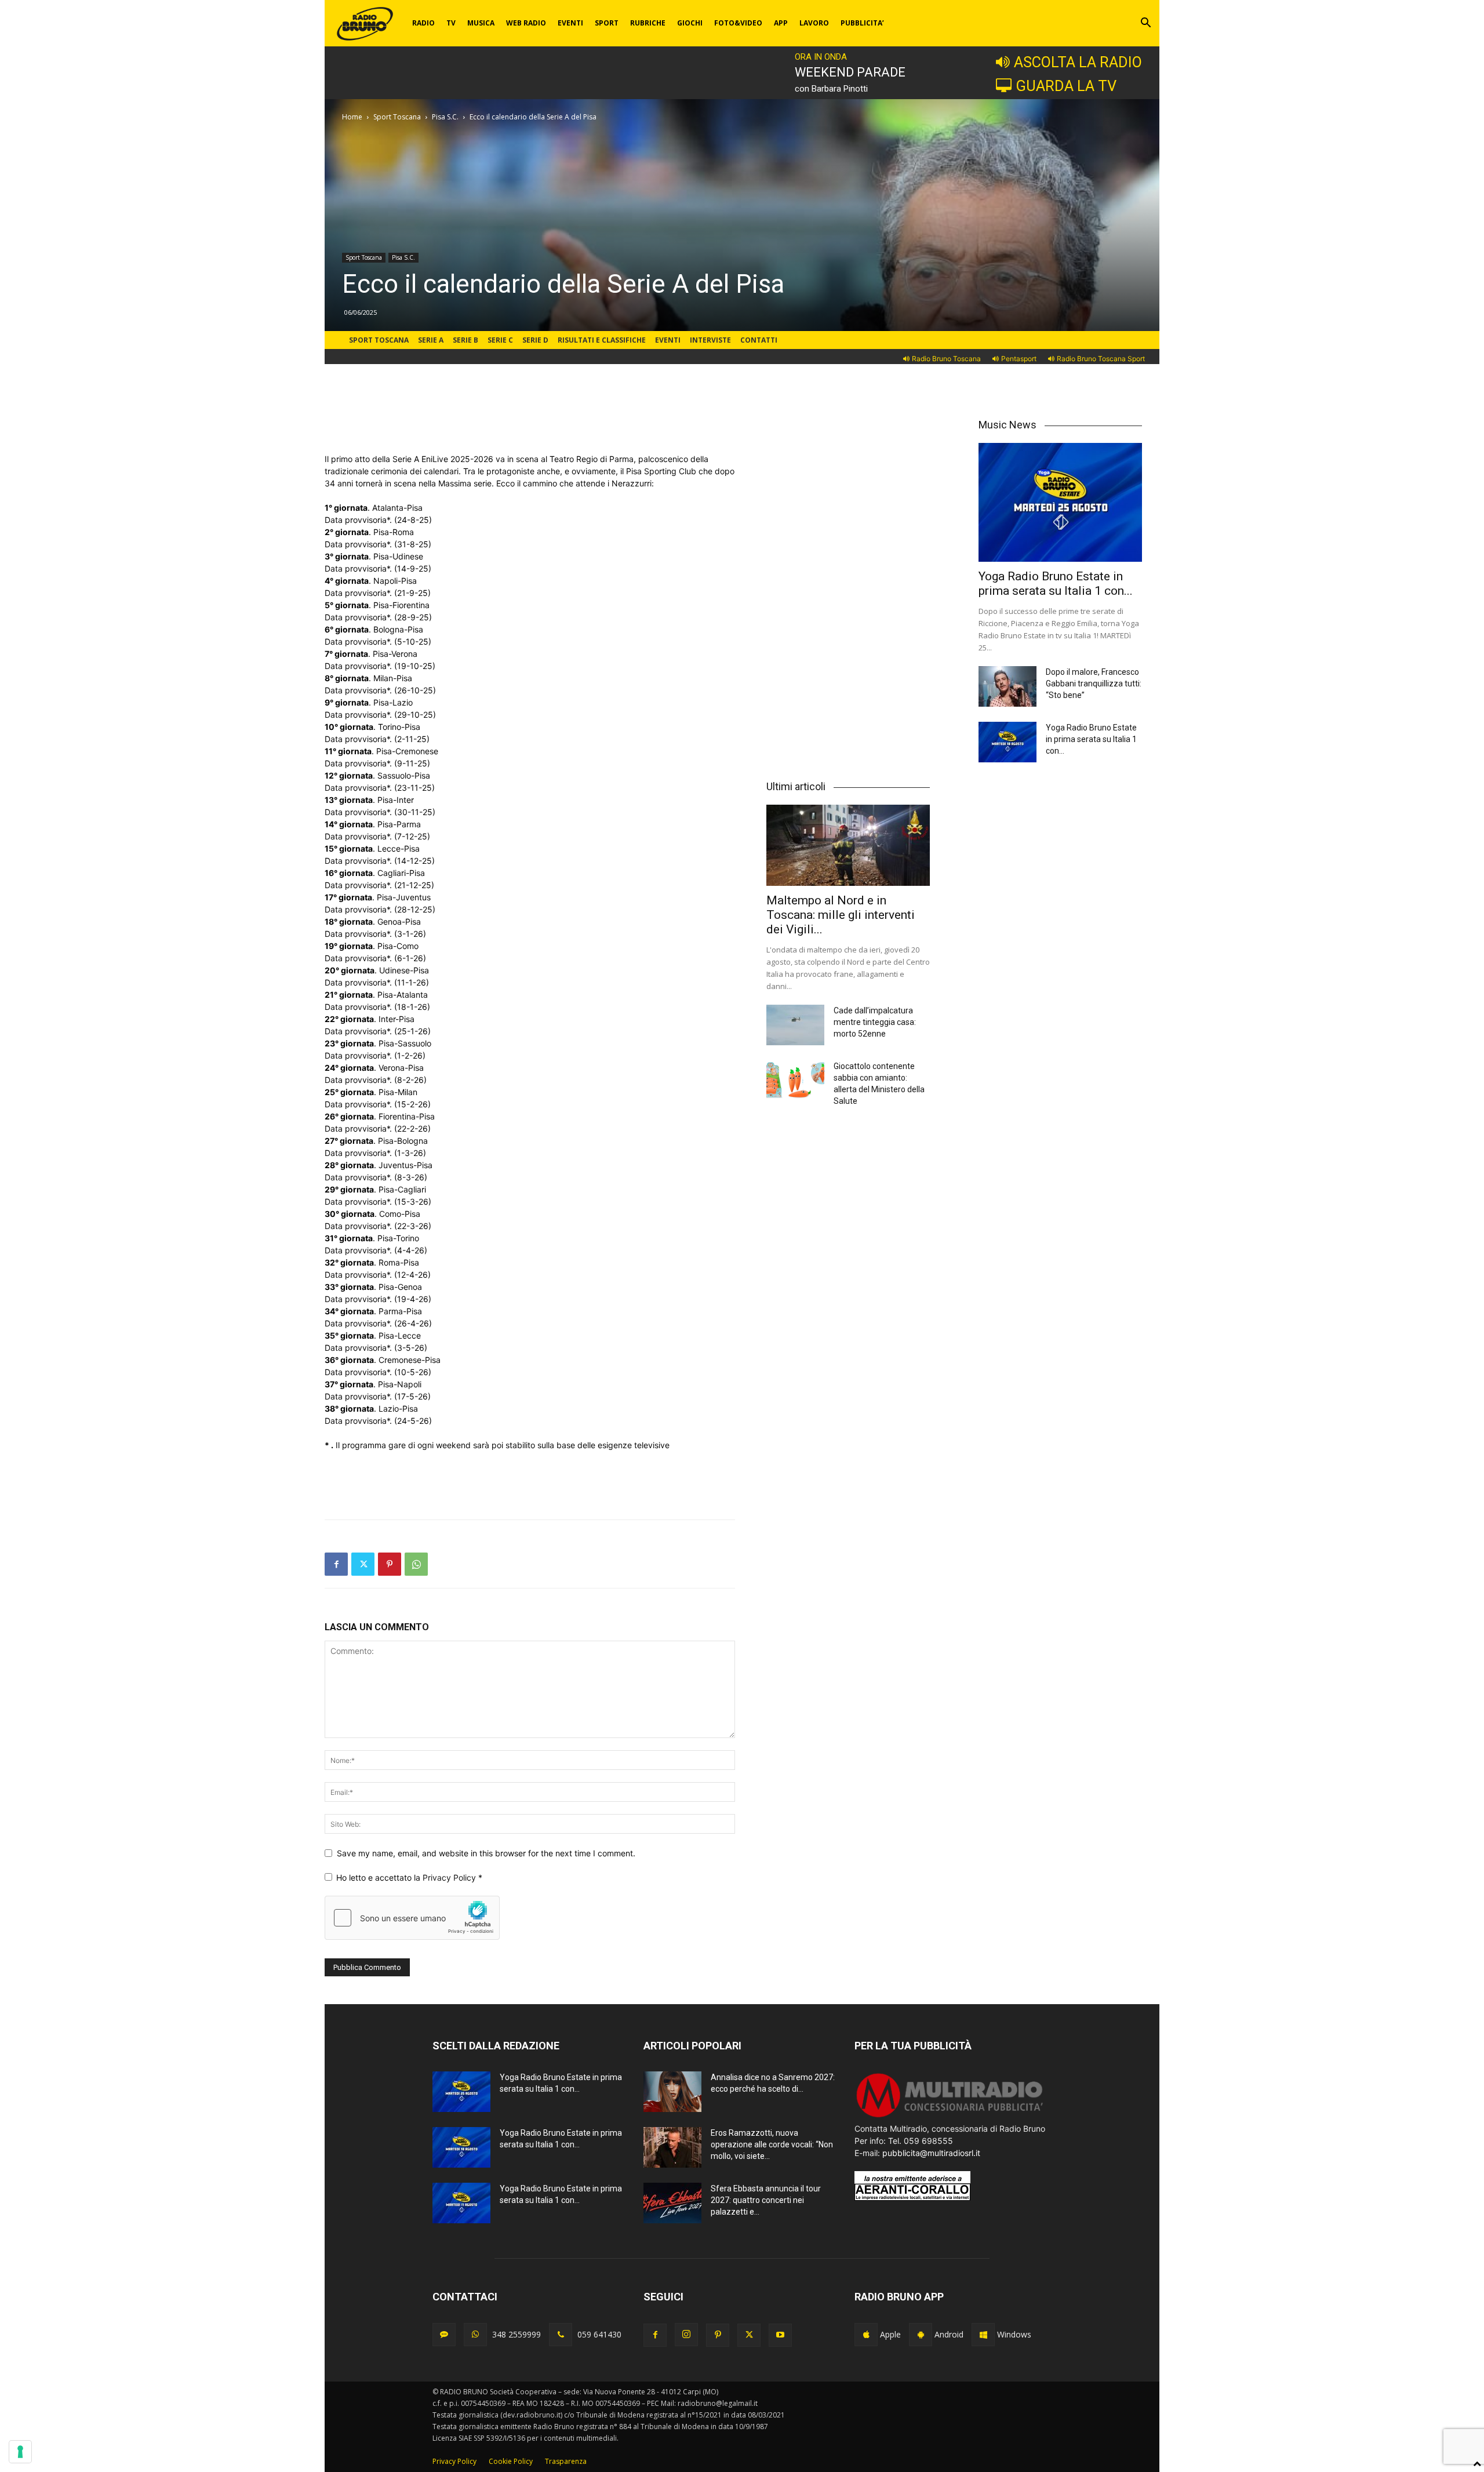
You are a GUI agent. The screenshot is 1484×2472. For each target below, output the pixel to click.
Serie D (535, 340)
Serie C (500, 340)
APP (781, 23)
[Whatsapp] (475, 2335)
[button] (1145, 24)
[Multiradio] (950, 2116)
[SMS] (444, 2335)
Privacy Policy (450, 1877)
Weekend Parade (850, 72)
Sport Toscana (397, 117)
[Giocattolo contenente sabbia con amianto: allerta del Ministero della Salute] (795, 1081)
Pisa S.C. (445, 117)
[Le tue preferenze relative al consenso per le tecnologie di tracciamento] (20, 2452)
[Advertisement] (530, 423)
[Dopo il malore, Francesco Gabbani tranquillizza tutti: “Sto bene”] (1007, 686)
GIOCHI (690, 23)
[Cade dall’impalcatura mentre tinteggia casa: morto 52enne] (795, 1025)
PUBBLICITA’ (862, 23)
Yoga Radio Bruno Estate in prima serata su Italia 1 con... (1056, 584)
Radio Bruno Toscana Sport (1101, 359)
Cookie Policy (511, 2461)
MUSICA (481, 23)
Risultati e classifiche (602, 340)
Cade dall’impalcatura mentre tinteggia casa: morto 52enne (875, 1022)
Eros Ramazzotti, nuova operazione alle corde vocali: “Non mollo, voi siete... (772, 2144)
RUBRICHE (648, 23)
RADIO (423, 23)
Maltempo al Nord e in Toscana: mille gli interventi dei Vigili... (841, 915)
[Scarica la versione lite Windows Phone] (983, 2335)
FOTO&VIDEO (738, 23)
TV (451, 23)
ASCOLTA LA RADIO (1078, 62)
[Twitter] (363, 1564)
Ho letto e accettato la (409, 1877)
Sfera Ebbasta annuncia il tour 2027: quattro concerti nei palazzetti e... (766, 2200)
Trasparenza (566, 2461)
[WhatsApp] (416, 1564)
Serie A (431, 340)
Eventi (668, 340)
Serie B (465, 340)
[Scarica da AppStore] (866, 2335)
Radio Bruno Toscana (946, 359)
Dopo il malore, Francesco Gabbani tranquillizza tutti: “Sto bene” (1094, 684)
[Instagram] (686, 2335)
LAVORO (814, 23)
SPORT (607, 23)
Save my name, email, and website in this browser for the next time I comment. (486, 1853)
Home (352, 117)
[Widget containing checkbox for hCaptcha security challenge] (412, 1918)
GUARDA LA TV (1066, 86)
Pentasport (1019, 359)
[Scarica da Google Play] (921, 2335)
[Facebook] (336, 1564)
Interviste (710, 340)
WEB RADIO (526, 23)
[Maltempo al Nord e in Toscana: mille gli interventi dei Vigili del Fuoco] (848, 845)
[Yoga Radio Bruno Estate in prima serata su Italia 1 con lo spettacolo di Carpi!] (1060, 502)
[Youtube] (780, 2335)
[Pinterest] (390, 1564)
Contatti (759, 340)
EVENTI (570, 23)
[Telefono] (561, 2335)
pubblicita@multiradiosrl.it (931, 2153)
